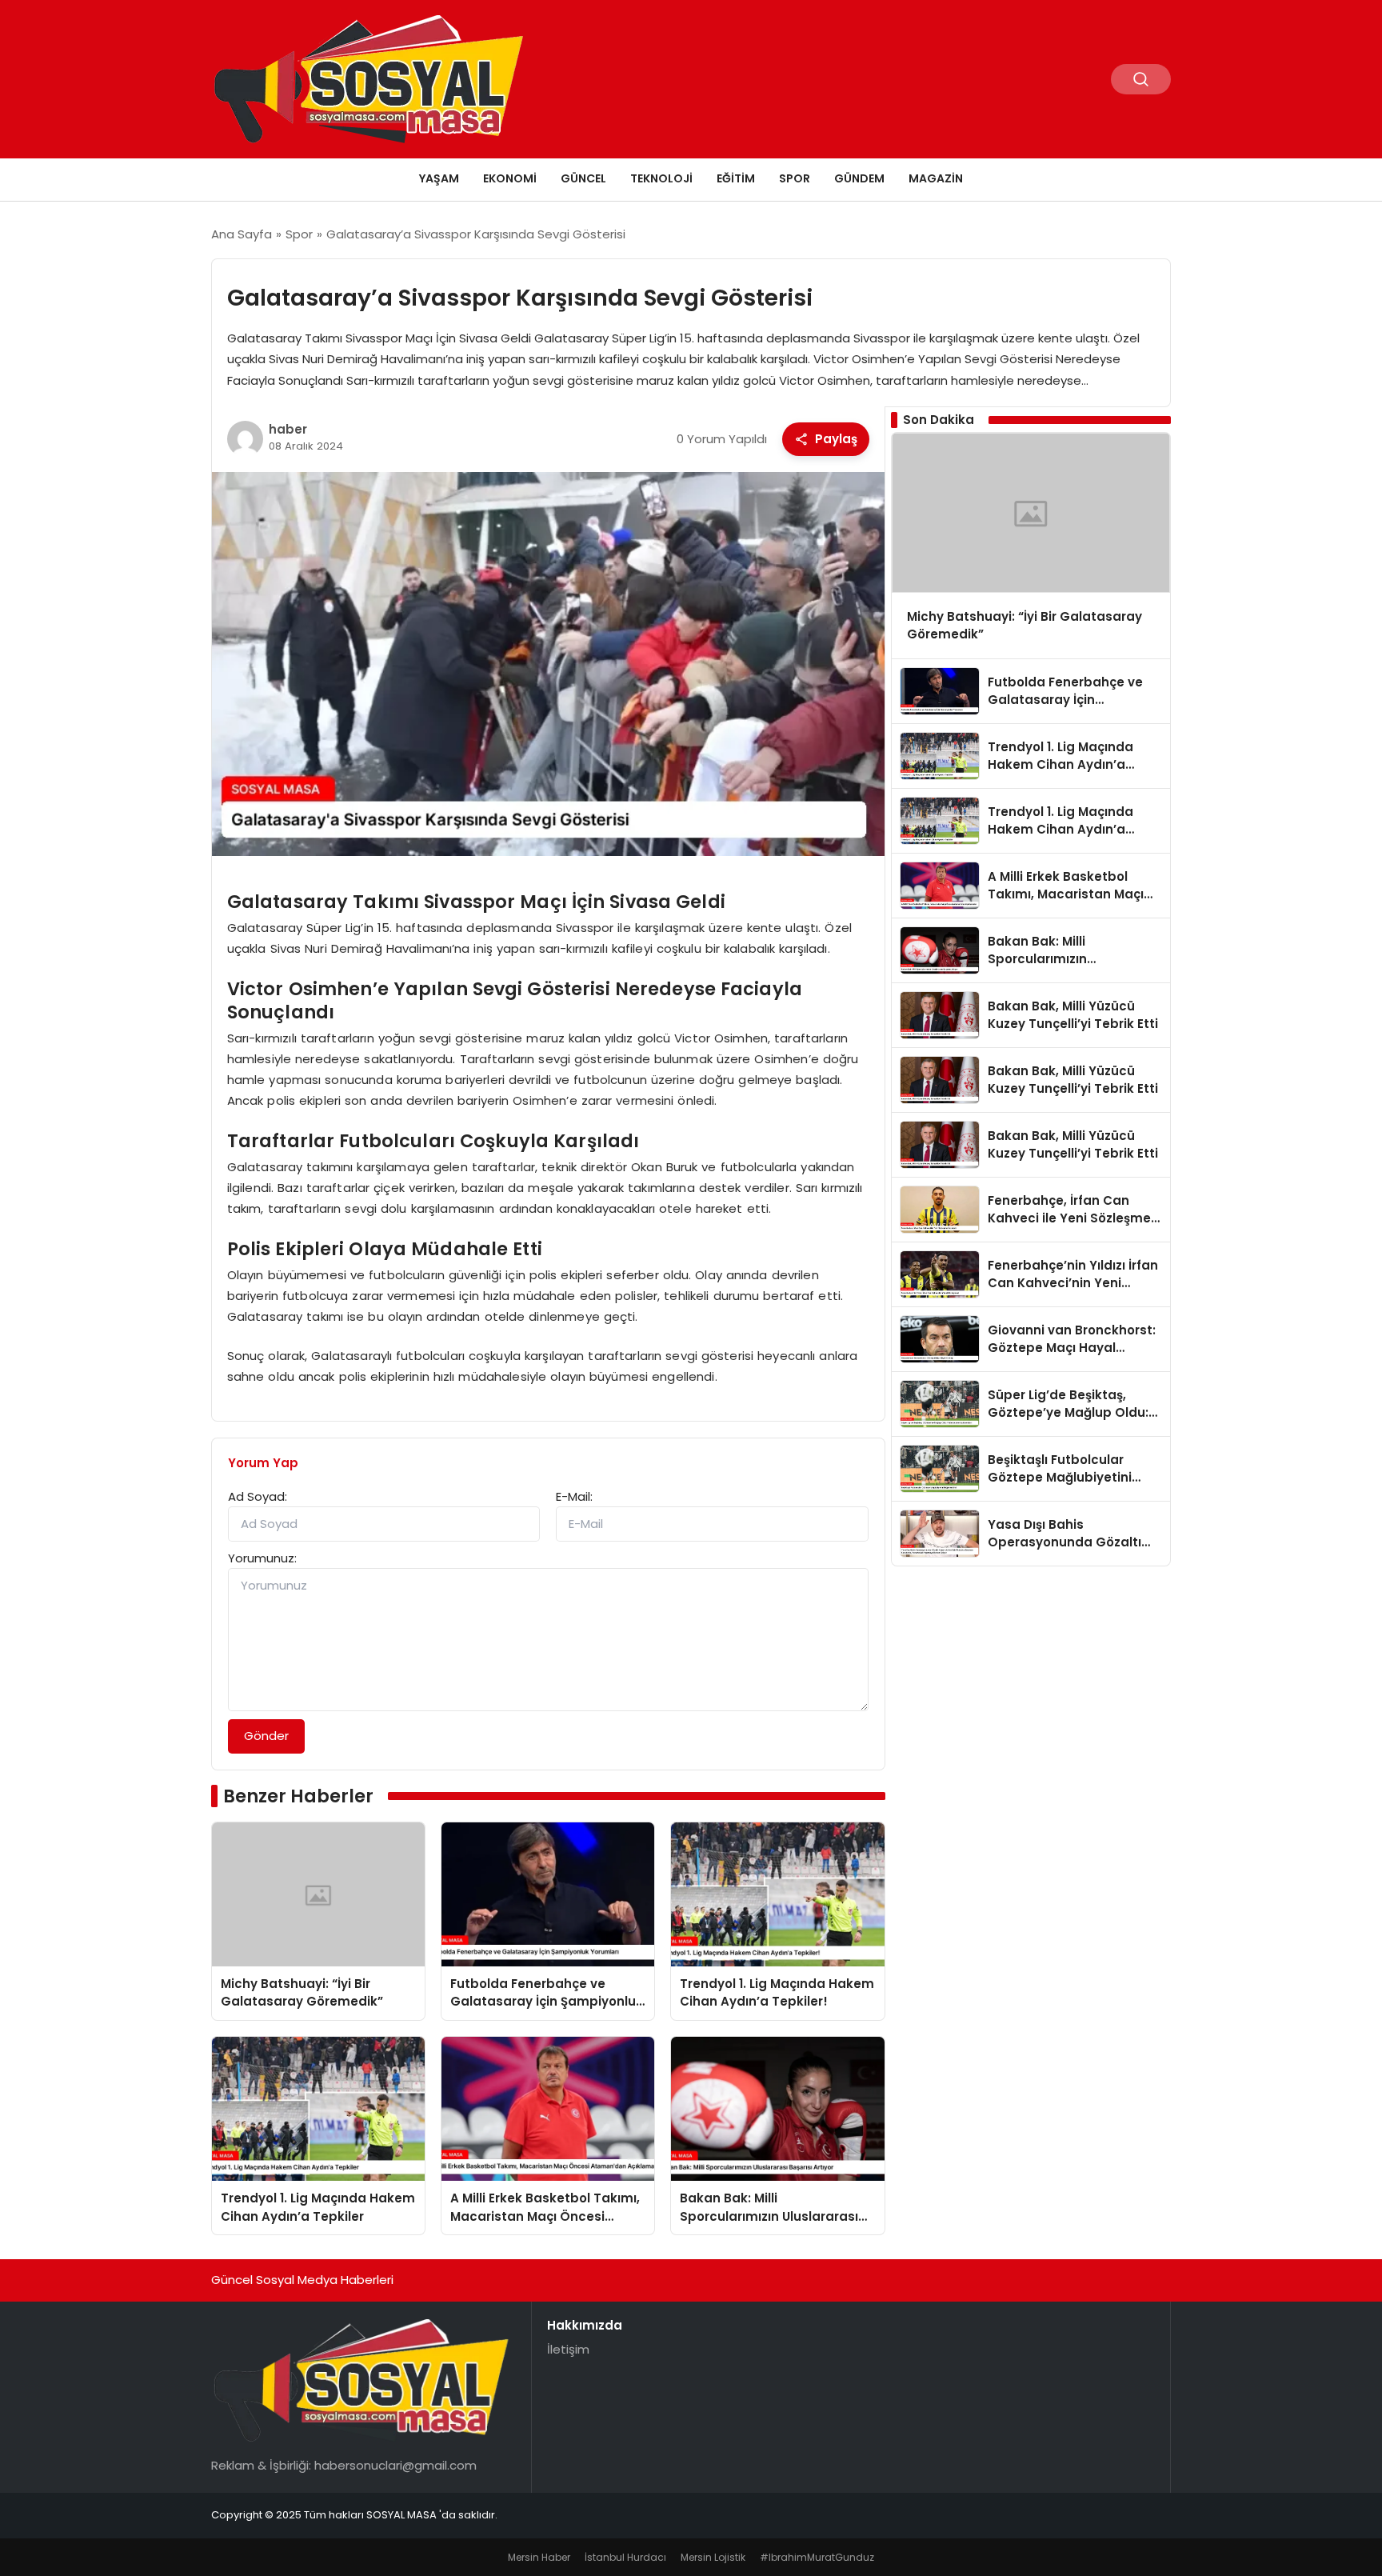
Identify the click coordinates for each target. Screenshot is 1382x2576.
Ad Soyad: (258, 1496)
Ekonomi (510, 178)
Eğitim (736, 178)
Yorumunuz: (262, 1558)
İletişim (568, 2349)
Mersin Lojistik (713, 2557)
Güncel (583, 178)
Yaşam (439, 178)
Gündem (859, 178)
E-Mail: (574, 1496)
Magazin (936, 178)
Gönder (266, 1736)
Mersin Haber (539, 2557)
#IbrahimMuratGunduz (817, 2557)
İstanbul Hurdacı (625, 2557)
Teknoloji (661, 178)
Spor (795, 178)
